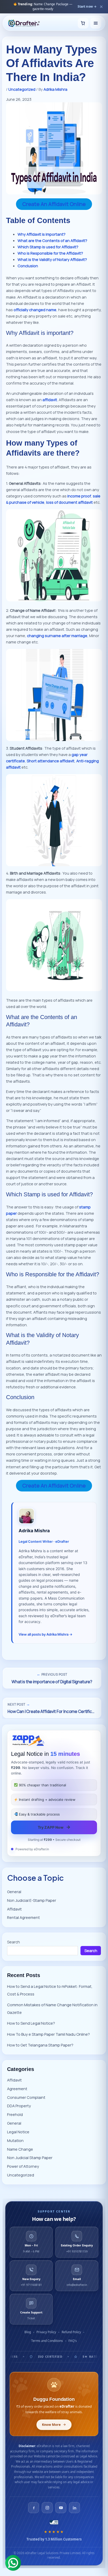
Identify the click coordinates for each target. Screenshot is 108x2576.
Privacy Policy (46, 2332)
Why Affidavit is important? (42, 234)
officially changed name (35, 310)
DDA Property (19, 2106)
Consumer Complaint (26, 2097)
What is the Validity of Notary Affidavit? (52, 259)
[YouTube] (61, 2508)
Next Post (19, 1704)
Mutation (15, 2140)
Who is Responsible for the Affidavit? (50, 253)
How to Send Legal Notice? (31, 2023)
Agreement (17, 2089)
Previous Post (52, 1674)
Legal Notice (18, 2132)
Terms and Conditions (47, 2341)
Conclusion (28, 266)
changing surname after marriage (57, 636)
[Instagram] (47, 2508)
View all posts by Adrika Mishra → (45, 1634)
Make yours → (86, 6)
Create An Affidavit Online (54, 204)
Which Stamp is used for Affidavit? (48, 247)
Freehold (15, 2114)
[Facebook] (34, 2508)
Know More (51, 2425)
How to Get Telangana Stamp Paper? (40, 2045)
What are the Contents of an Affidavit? (52, 240)
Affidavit (14, 1909)
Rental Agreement (23, 1917)
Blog (28, 2332)
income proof (79, 496)
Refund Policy (71, 2332)
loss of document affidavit (69, 502)
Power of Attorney (23, 2166)
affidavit (50, 400)
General (14, 1892)
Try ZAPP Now (54, 1827)
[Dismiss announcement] (101, 7)
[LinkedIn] (74, 2508)
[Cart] (83, 23)
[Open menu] (96, 23)
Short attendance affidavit (51, 761)
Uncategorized (22, 89)
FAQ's (73, 2341)
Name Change (20, 2149)
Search (13, 1942)
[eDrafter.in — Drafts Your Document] (24, 23)
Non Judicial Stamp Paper (30, 2157)
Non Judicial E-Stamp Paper (32, 1900)
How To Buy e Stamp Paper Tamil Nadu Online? (48, 2034)
